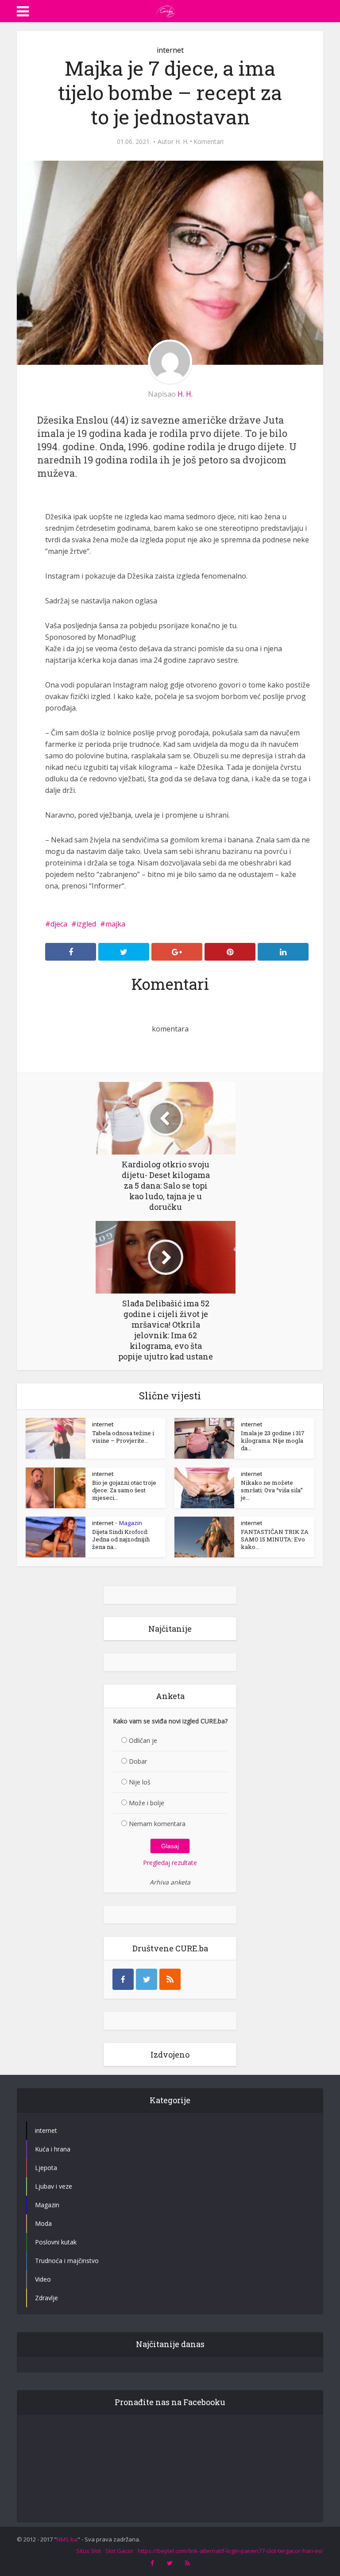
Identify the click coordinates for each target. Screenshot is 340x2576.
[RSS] (170, 1979)
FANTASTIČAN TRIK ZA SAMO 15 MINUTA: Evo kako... (275, 1539)
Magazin (131, 1523)
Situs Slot (89, 2551)
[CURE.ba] (166, 10)
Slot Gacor (119, 2551)
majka (115, 924)
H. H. (182, 142)
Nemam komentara (157, 1824)
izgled (86, 924)
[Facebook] (123, 1979)
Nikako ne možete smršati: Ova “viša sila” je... (272, 1490)
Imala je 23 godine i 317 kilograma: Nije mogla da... (273, 1441)
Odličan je (143, 1740)
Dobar (138, 1761)
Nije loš (140, 1782)
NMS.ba (67, 2539)
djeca (59, 924)
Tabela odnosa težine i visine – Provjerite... (123, 1437)
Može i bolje (147, 1803)
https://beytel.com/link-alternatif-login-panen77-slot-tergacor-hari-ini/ (230, 2551)
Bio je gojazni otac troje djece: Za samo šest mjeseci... (124, 1490)
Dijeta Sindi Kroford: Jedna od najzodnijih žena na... (121, 1539)
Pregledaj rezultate (170, 1863)
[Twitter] (147, 1979)
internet (170, 50)
